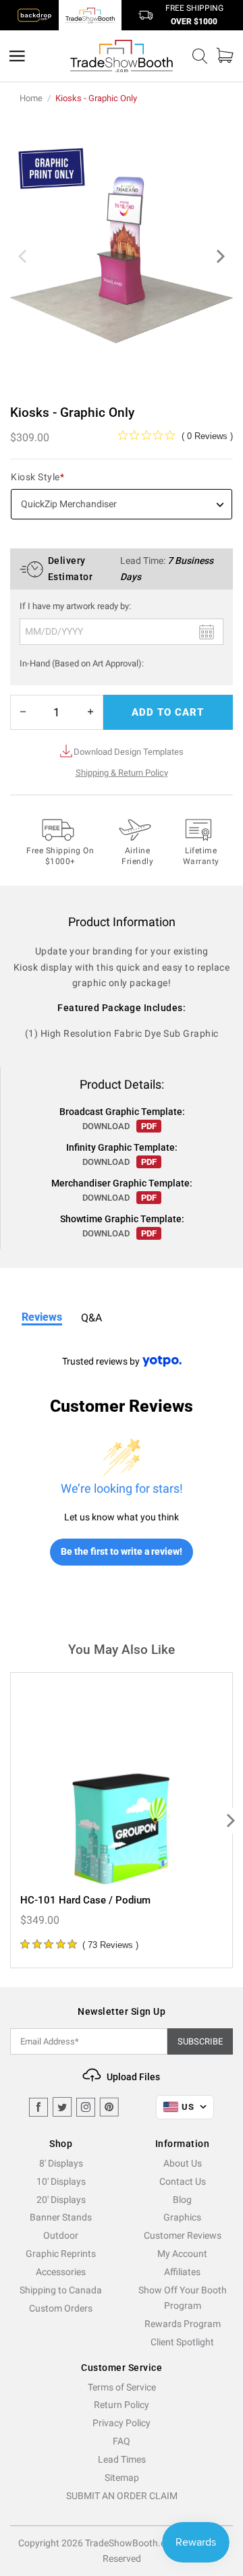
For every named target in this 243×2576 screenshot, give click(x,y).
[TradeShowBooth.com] (122, 56)
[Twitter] (62, 2107)
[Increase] (90, 712)
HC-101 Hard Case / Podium (85, 1900)
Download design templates (129, 752)
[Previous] (24, 256)
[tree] (122, 1820)
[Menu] (17, 56)
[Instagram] (86, 2107)
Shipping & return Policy (122, 773)
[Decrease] (23, 712)
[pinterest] (109, 2107)
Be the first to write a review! (122, 1551)
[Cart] (225, 56)
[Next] (219, 256)
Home (31, 98)
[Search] (200, 56)
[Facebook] (38, 2107)
